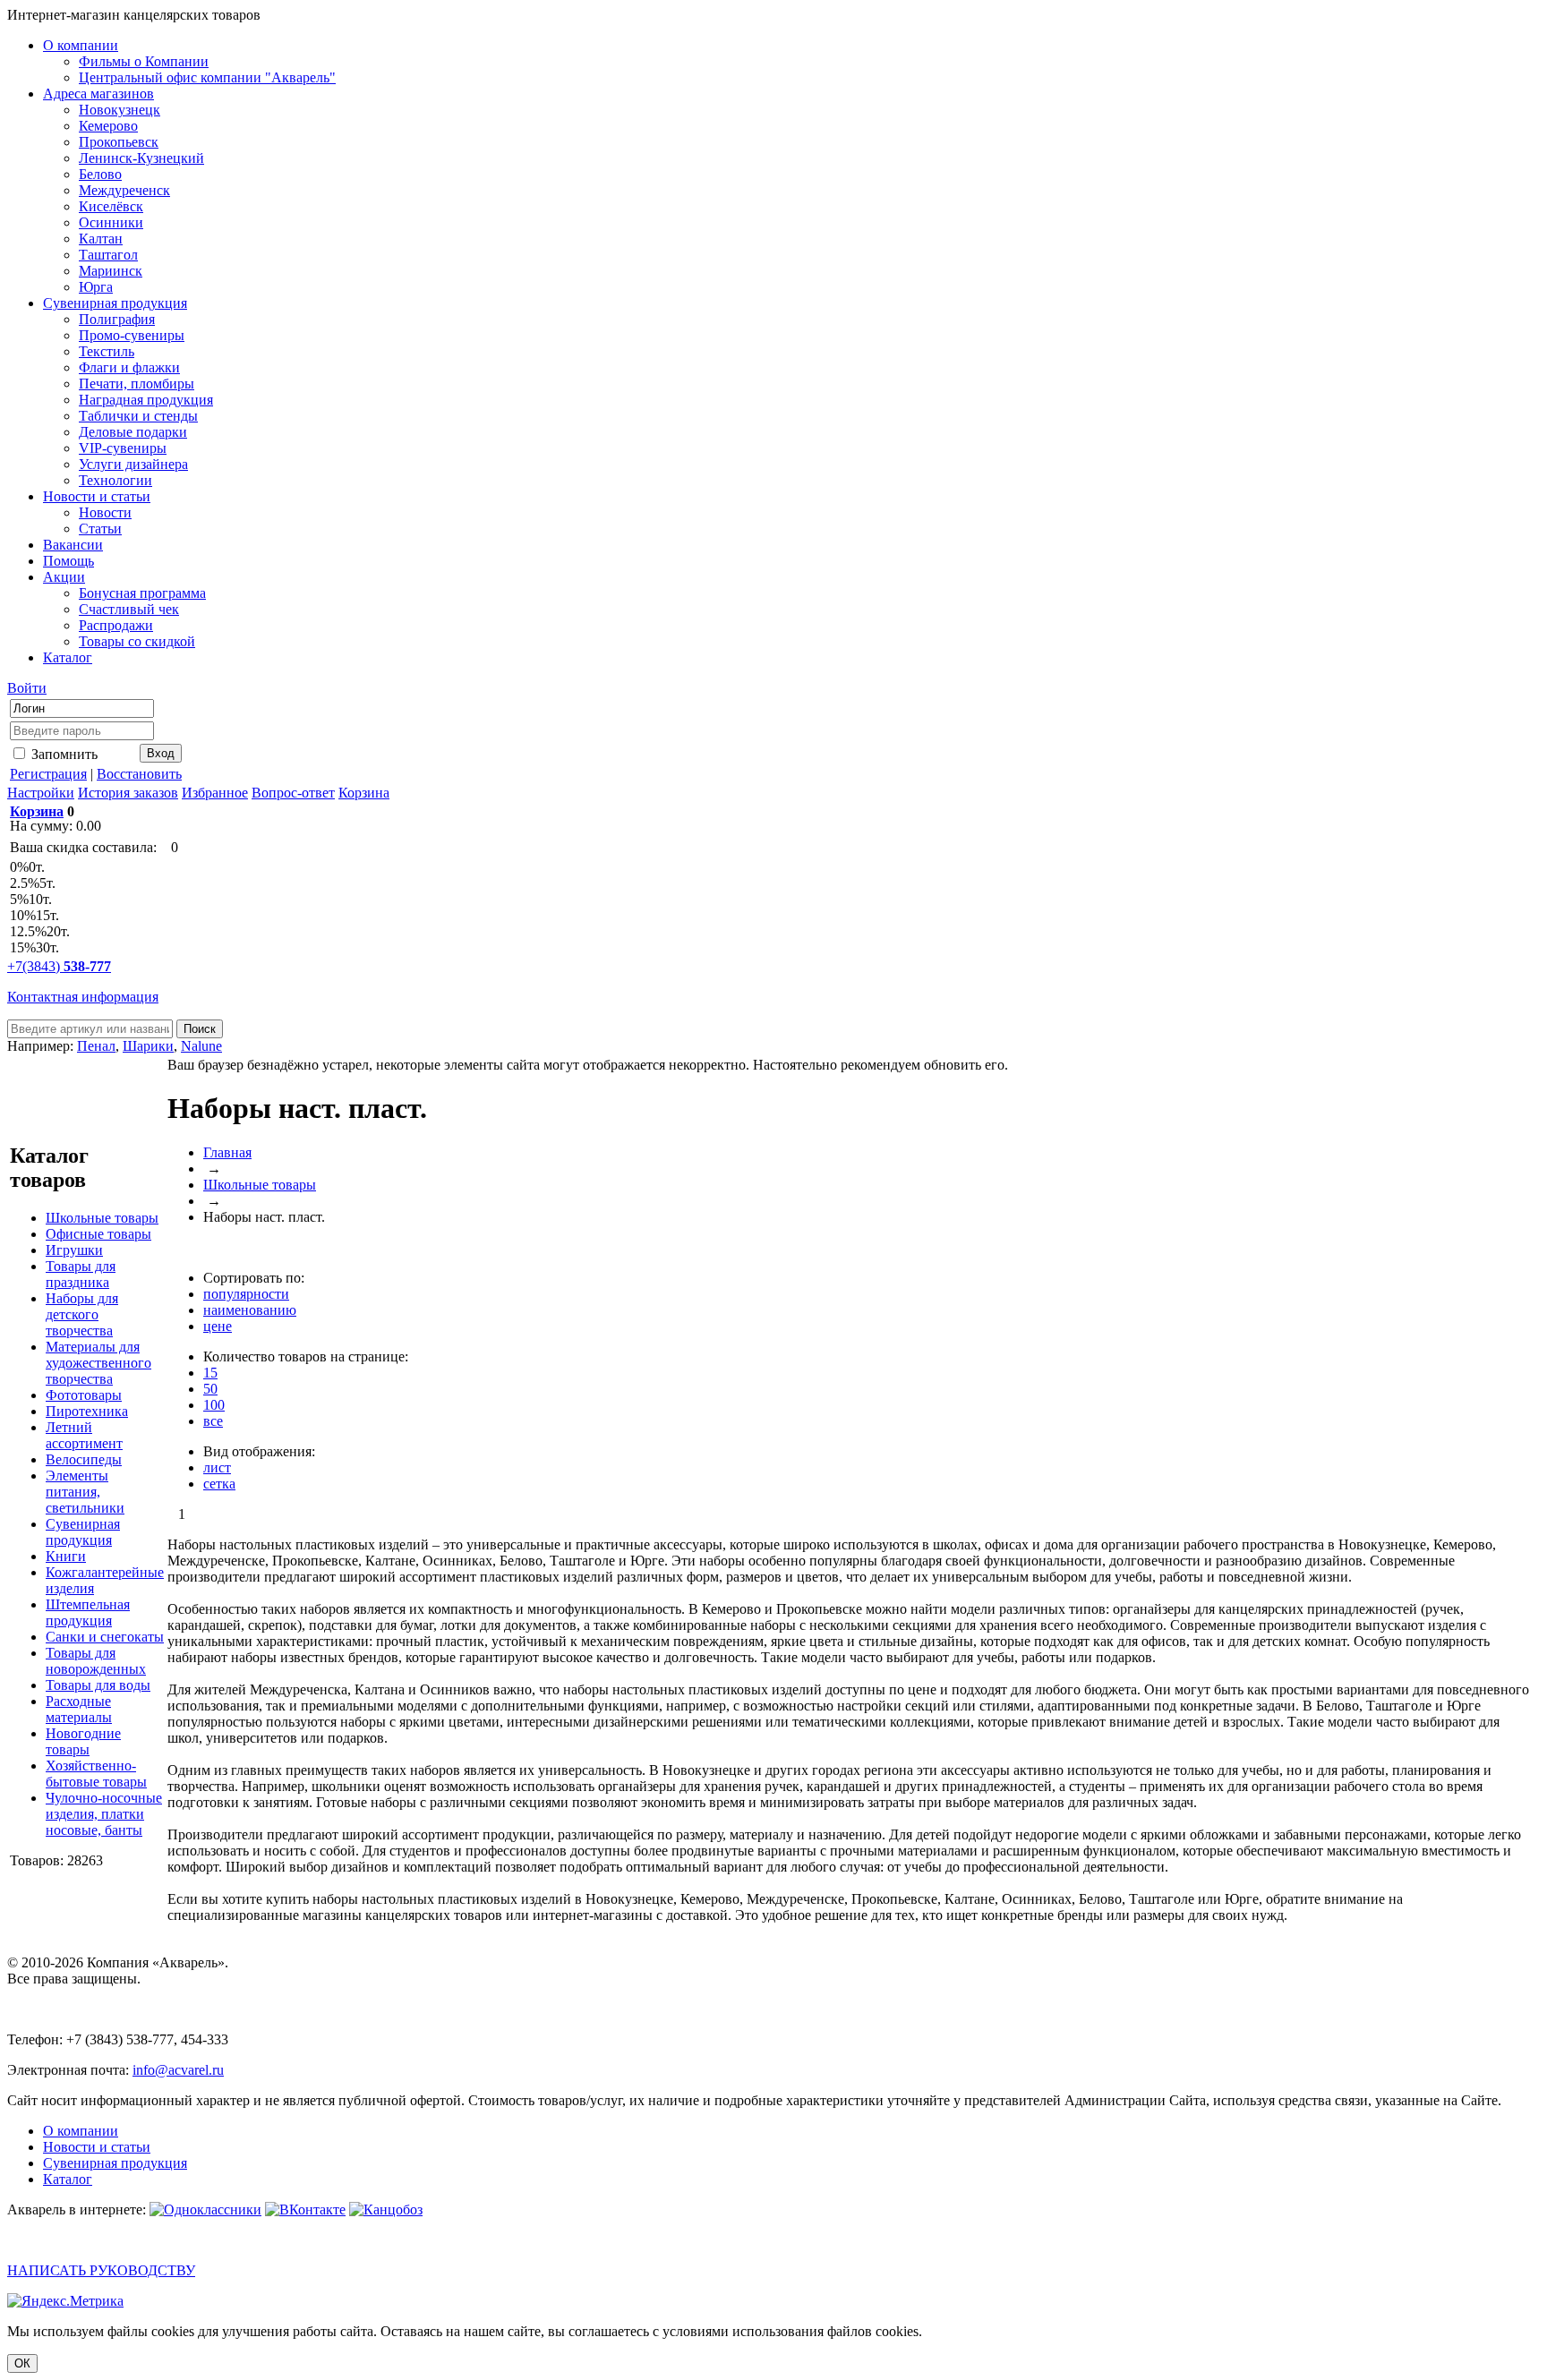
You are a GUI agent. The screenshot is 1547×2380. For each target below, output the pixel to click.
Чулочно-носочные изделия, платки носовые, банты (104, 1814)
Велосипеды (84, 1459)
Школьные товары (102, 1218)
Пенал (96, 1046)
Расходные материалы (79, 1709)
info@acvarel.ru (178, 2070)
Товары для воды (98, 1685)
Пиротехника (87, 1411)
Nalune (201, 1046)
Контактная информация (83, 997)
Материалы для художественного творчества (98, 1363)
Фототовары (84, 1395)
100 (214, 1405)
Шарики (148, 1046)
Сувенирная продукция (83, 1532)
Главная (227, 1152)
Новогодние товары (83, 1741)
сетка (219, 1484)
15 (210, 1373)
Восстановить (139, 774)
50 (210, 1389)
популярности (246, 1294)
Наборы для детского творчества (82, 1314)
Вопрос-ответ (293, 793)
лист (217, 1467)
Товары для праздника (81, 1274)
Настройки (41, 793)
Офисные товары (98, 1234)
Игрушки (74, 1250)
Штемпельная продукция (88, 1612)
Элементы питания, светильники (85, 1492)
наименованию (250, 1310)
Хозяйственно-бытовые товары (96, 1774)
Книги (66, 1556)
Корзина (364, 793)
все (213, 1421)
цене (218, 1326)
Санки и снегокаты (105, 1637)
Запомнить (63, 754)
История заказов (128, 793)
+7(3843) (59, 966)
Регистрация (48, 774)
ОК (22, 2363)
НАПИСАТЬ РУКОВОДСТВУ (101, 2270)
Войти (27, 688)
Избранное (215, 793)
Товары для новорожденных (96, 1661)
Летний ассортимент (84, 1435)
